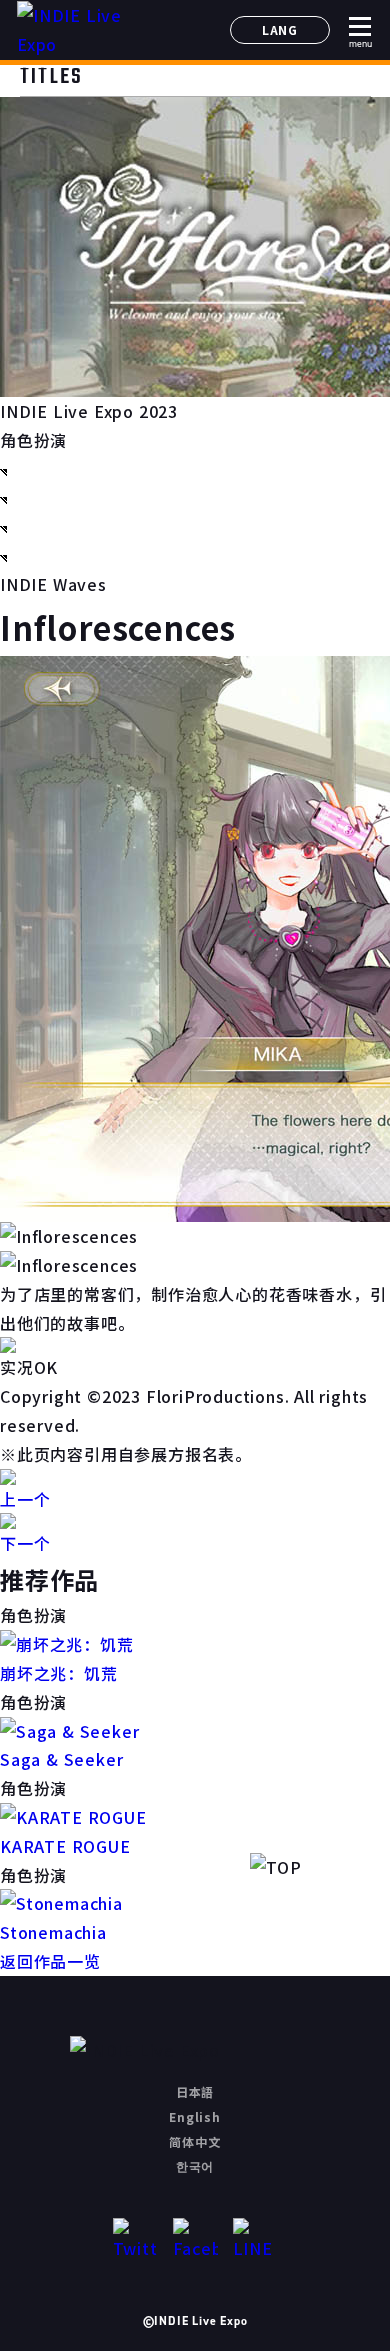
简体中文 (194, 2141)
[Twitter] (135, 2240)
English (195, 2116)
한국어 (195, 2165)
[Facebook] (195, 2240)
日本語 (195, 2091)
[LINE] (255, 2240)
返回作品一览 (50, 1961)
